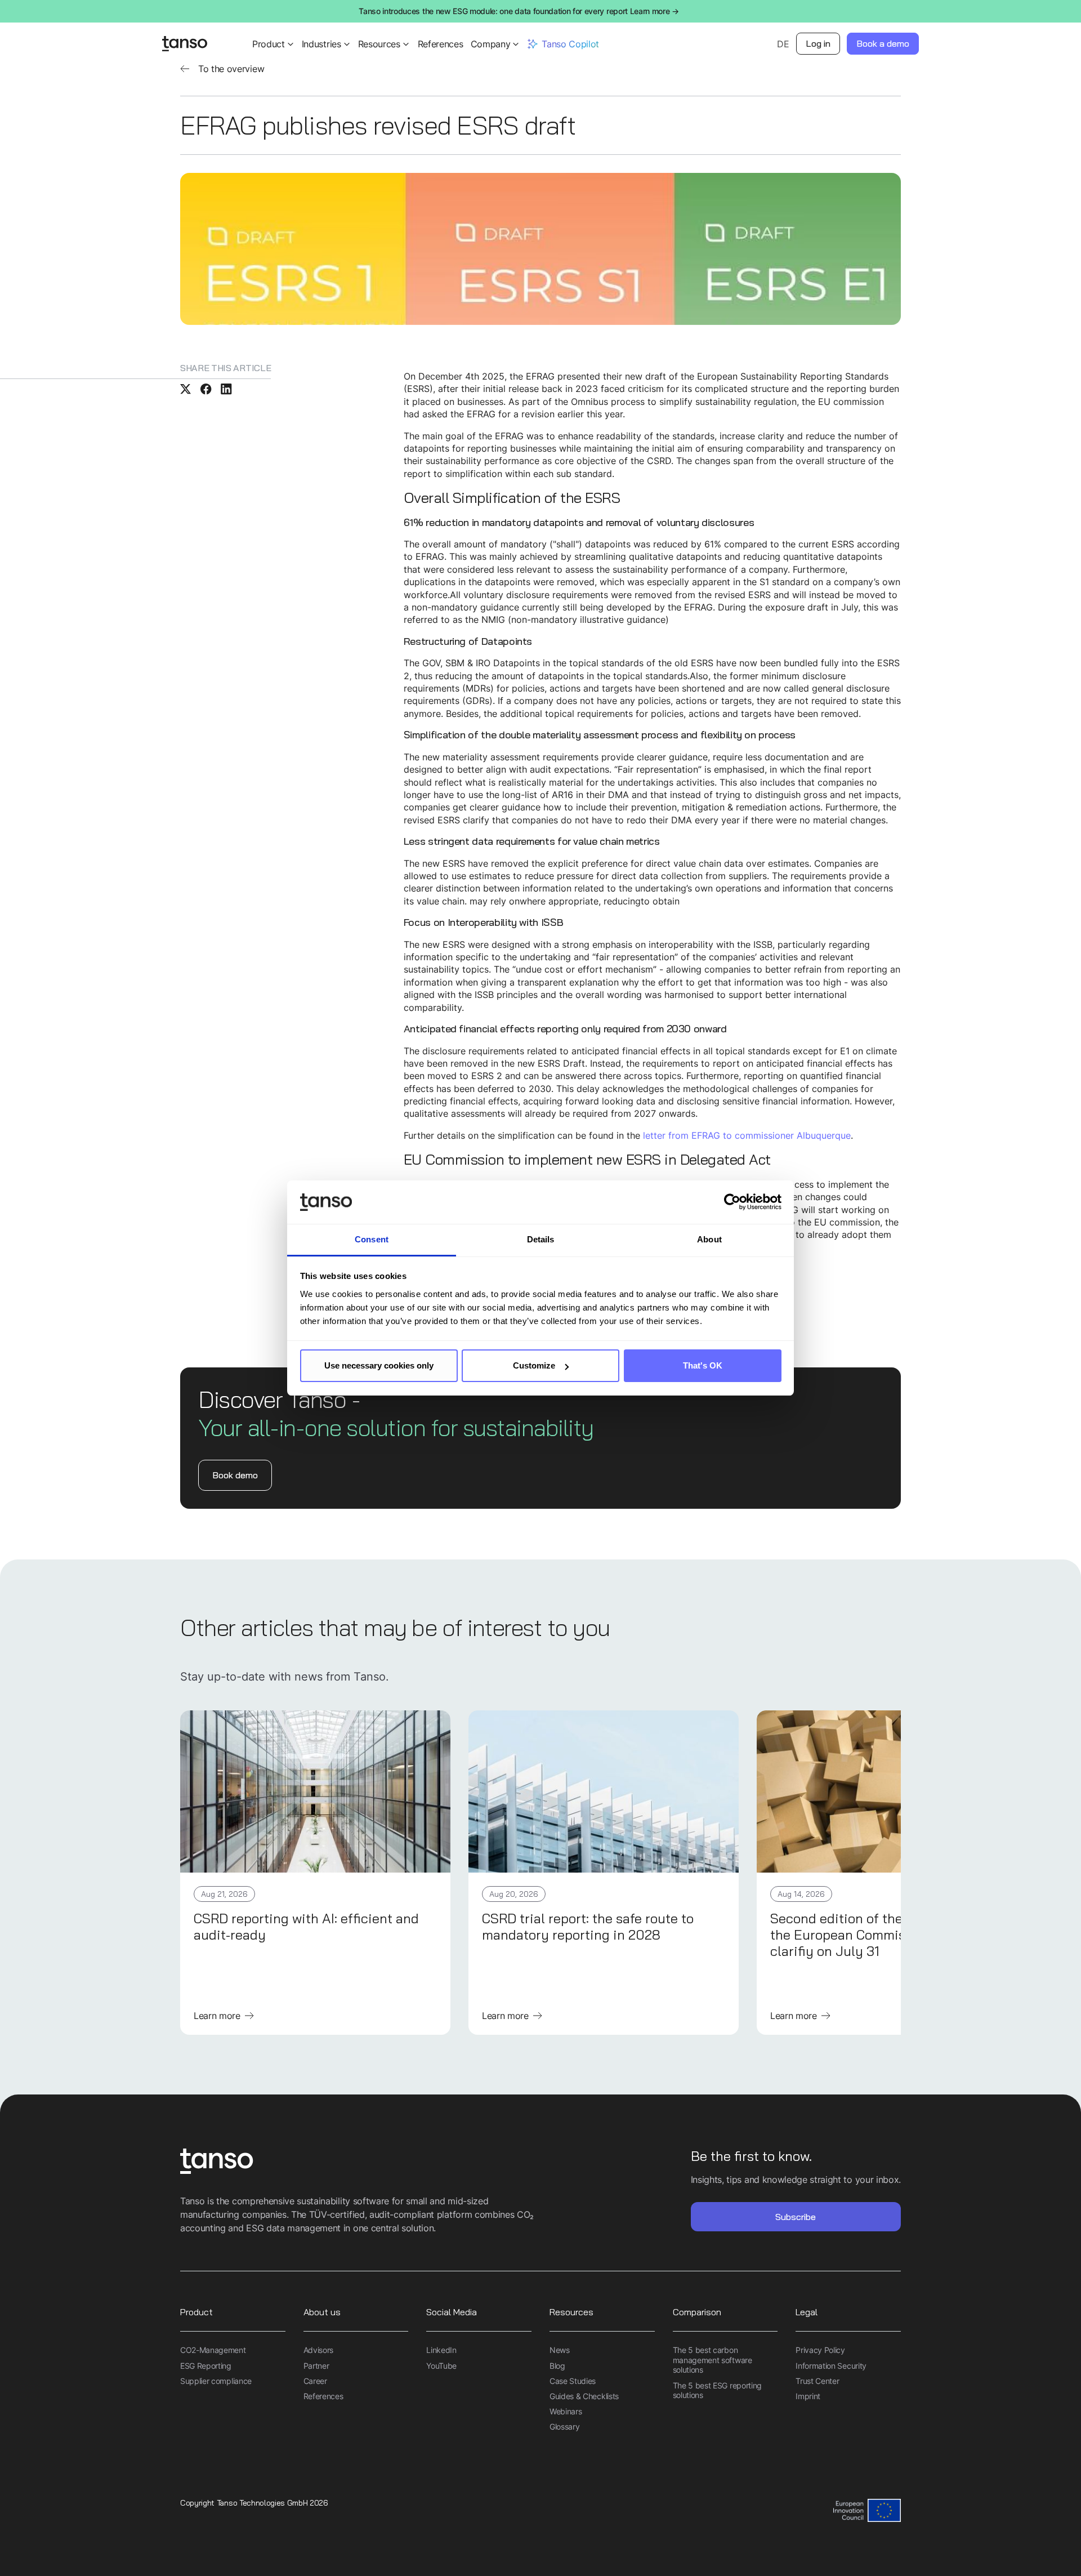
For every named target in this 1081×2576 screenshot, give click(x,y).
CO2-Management (213, 2350)
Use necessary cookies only (379, 1365)
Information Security (831, 2366)
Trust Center (817, 2381)
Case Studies (573, 2381)
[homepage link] (360, 2162)
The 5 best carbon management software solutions (713, 2360)
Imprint (808, 2396)
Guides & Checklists (584, 2396)
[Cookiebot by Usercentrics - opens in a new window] (732, 1202)
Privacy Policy (820, 2350)
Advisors (318, 2350)
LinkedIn (441, 2350)
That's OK (703, 1365)
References (441, 44)
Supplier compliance (216, 2381)
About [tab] (709, 1239)
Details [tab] (541, 1239)
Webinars (566, 2411)
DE (783, 44)
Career (315, 2381)
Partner (316, 2366)
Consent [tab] (372, 1239)
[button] (274, 44)
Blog (557, 2366)
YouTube (441, 2366)
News (560, 2350)
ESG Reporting (206, 2366)
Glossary (564, 2426)
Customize (534, 1365)
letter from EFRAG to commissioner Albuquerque (747, 1135)
